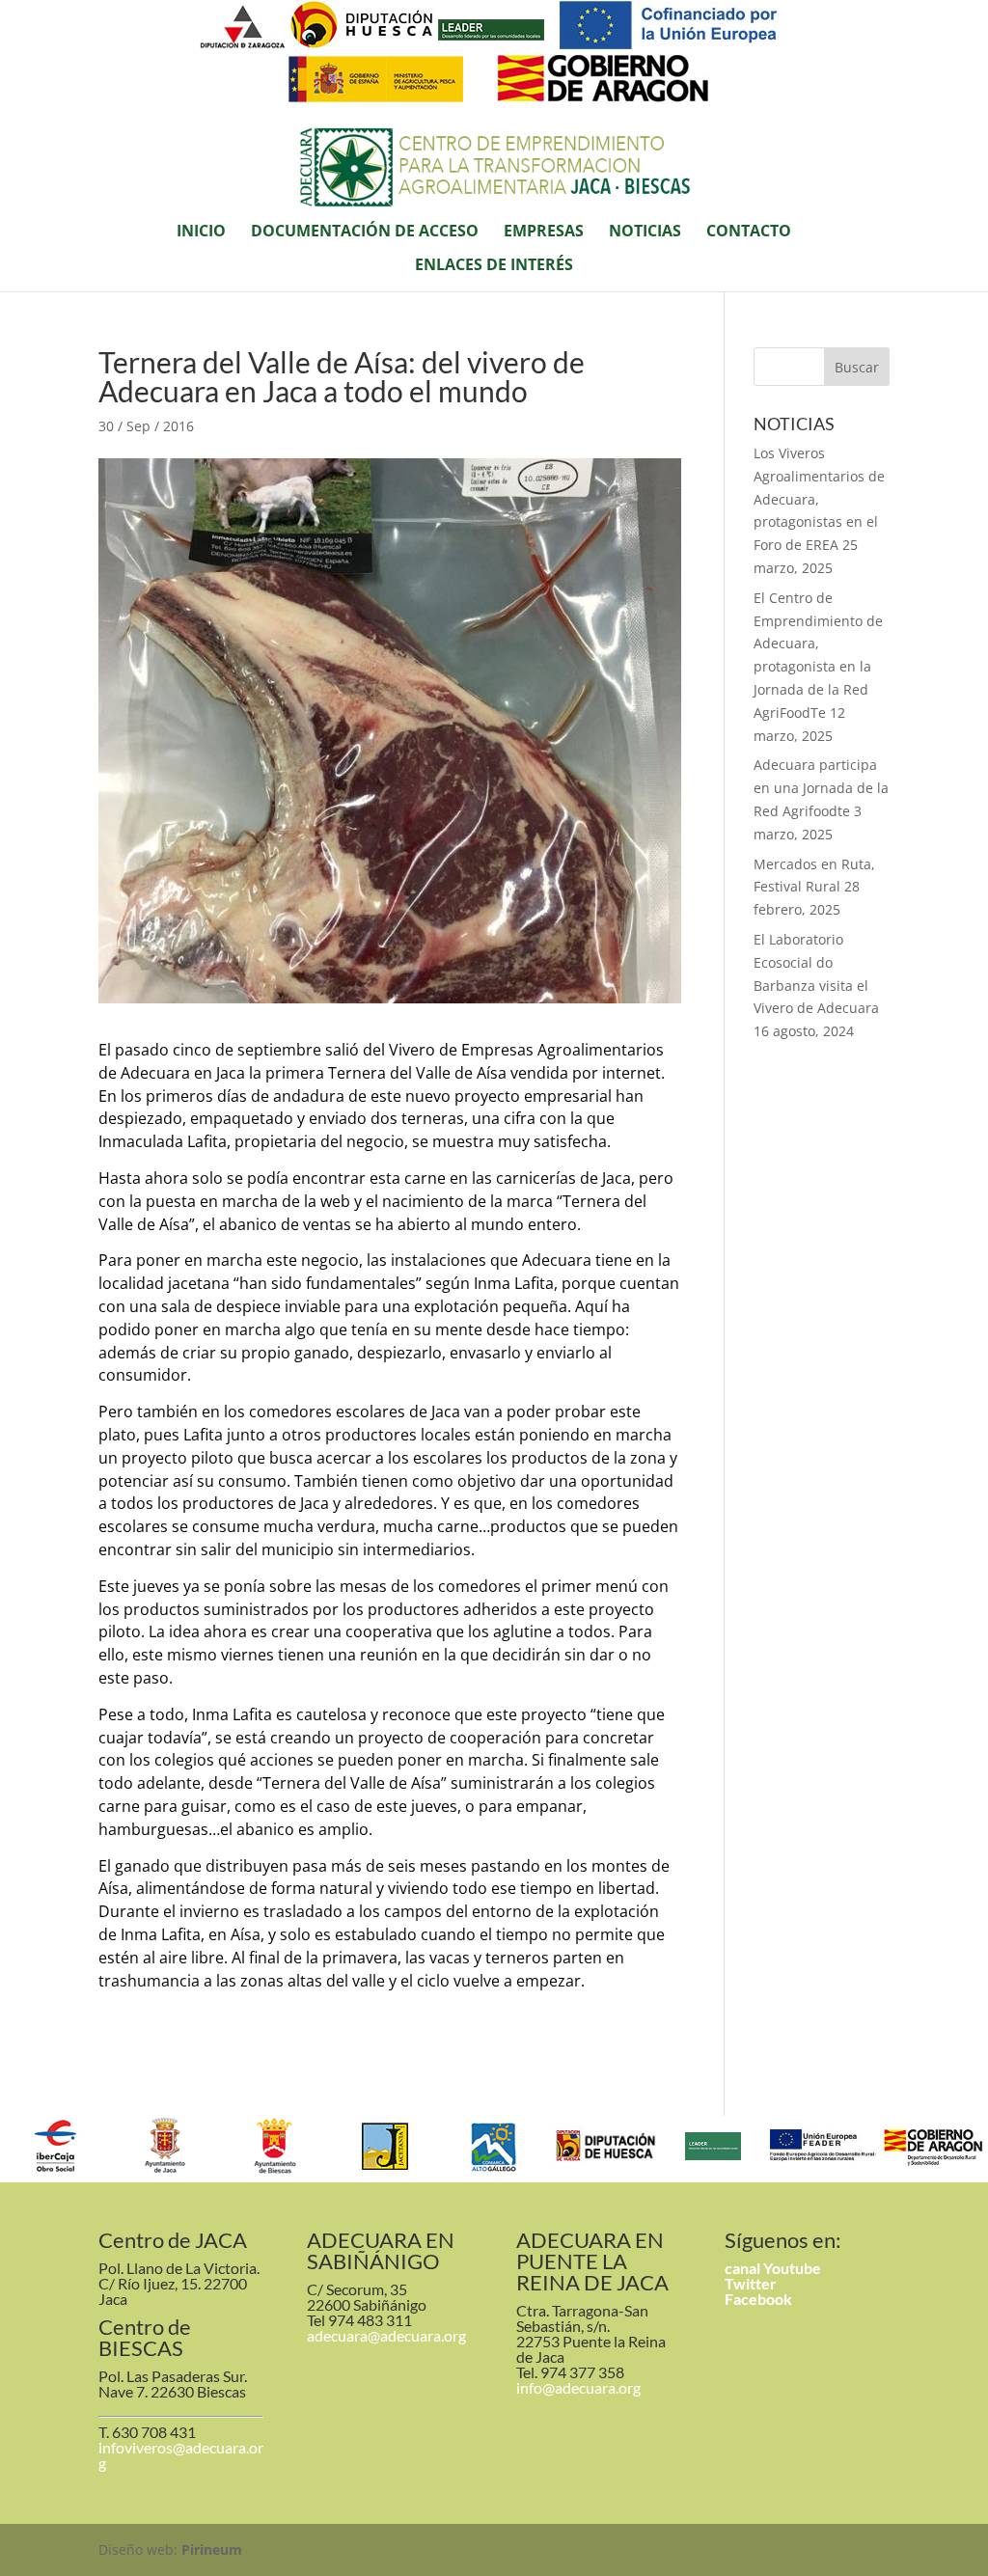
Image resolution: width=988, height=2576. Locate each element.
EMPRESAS (544, 233)
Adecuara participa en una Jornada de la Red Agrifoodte (821, 788)
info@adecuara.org (578, 2387)
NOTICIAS (645, 233)
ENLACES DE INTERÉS (494, 266)
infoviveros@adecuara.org (181, 2455)
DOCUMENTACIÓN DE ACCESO (365, 233)
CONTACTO (749, 233)
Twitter (751, 2283)
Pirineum (212, 2549)
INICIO (201, 233)
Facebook (758, 2299)
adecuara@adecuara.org (386, 2335)
